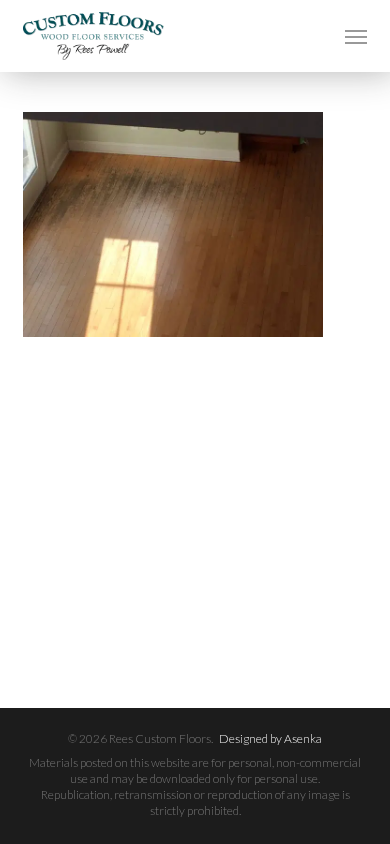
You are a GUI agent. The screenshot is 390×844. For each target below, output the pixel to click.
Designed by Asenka (270, 738)
